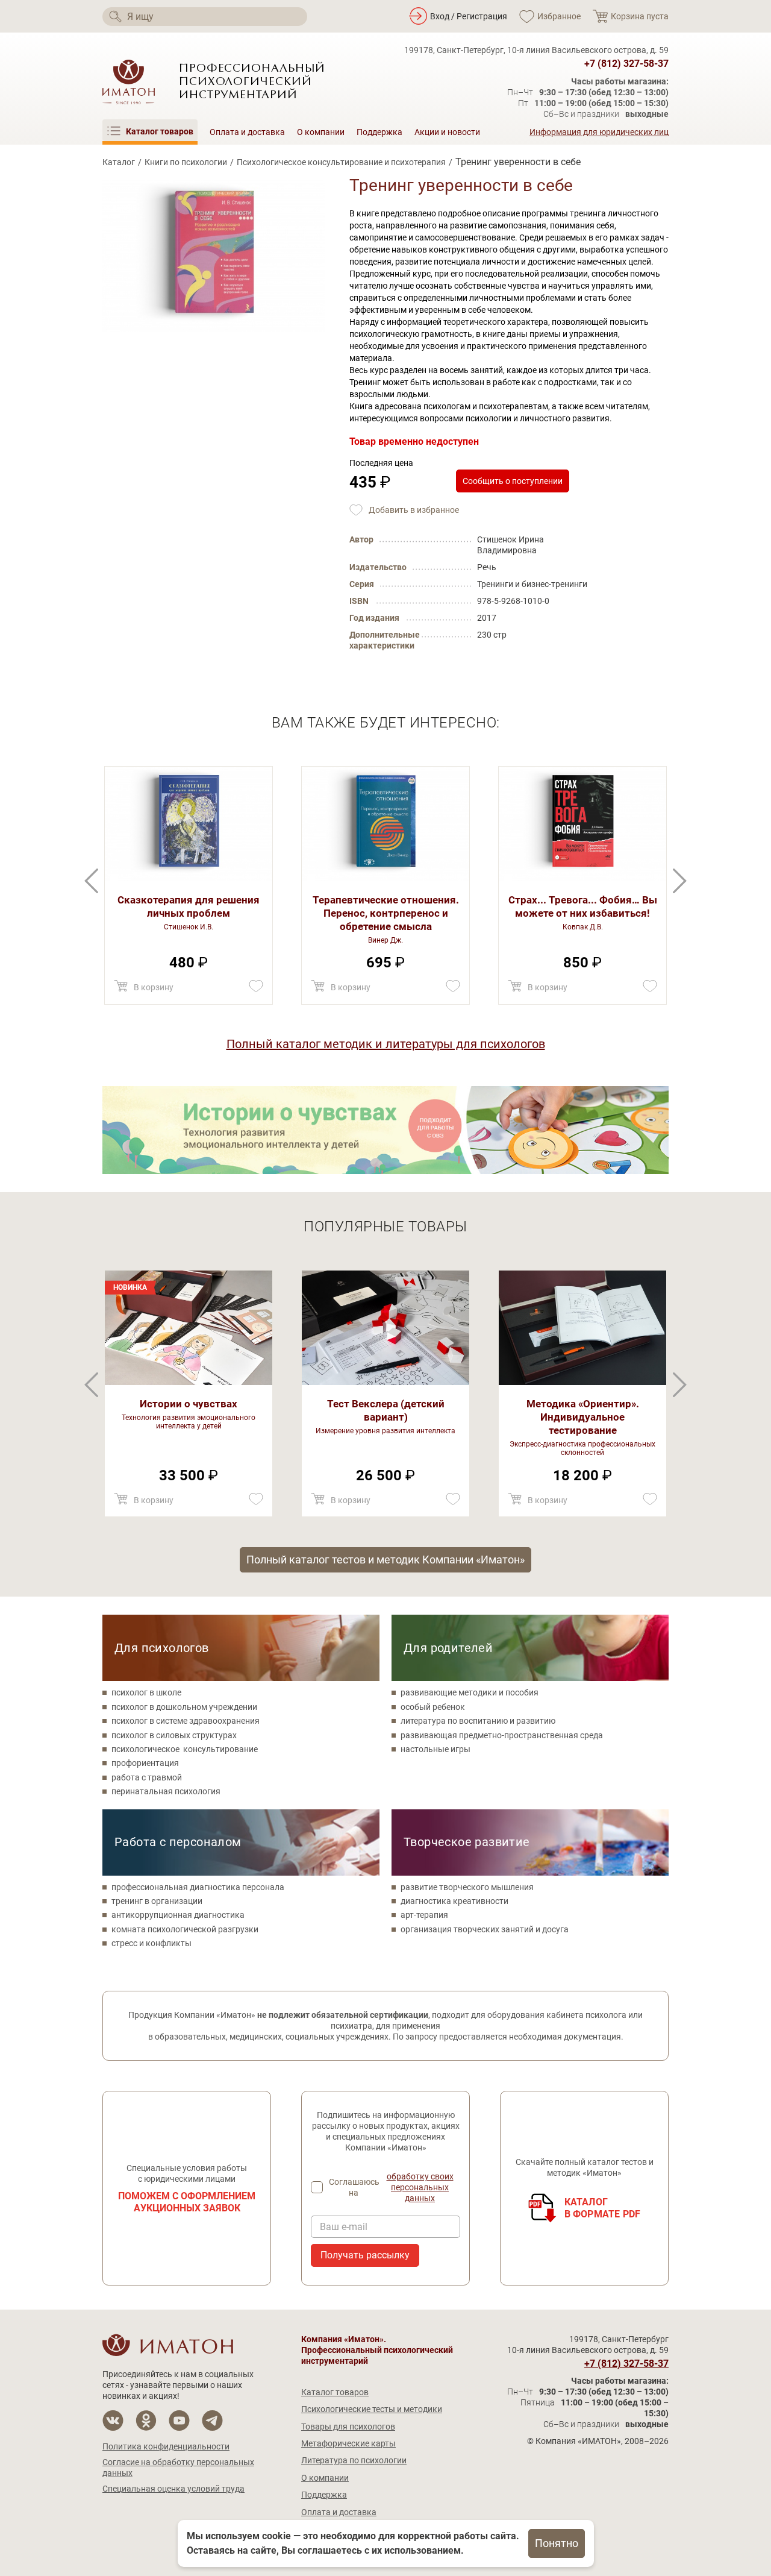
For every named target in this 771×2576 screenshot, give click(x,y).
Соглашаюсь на (391, 2187)
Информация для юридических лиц (599, 132)
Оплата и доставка (247, 132)
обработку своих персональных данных (420, 2187)
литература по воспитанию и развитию (478, 1721)
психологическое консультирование (185, 1749)
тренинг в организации (157, 1901)
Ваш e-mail (344, 2227)
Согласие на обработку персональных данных (178, 2468)
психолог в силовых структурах (174, 1735)
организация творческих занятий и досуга (485, 1929)
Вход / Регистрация (469, 16)
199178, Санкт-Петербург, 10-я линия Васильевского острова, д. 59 (536, 50)
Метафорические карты (348, 2443)
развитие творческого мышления (467, 1887)
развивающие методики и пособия (470, 1692)
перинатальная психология (166, 1791)
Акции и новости (447, 132)
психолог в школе (146, 1692)
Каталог (119, 162)
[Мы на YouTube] (179, 2421)
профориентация (145, 1763)
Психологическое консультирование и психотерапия (341, 162)
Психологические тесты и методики (372, 2409)
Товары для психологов (348, 2427)
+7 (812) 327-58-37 (626, 64)
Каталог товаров (335, 2392)
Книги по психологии (186, 162)
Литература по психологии (354, 2460)
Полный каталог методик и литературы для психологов (386, 1044)
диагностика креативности (454, 1901)
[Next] (91, 881)
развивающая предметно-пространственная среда (502, 1735)
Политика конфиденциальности (166, 2446)
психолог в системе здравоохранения (186, 1721)
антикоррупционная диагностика (178, 1915)
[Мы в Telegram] (212, 2421)
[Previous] (680, 881)
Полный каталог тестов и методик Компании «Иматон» (385, 1560)
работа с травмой (147, 1777)
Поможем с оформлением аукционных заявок (187, 2202)
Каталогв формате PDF (603, 2208)
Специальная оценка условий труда (173, 2489)
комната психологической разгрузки (185, 1929)
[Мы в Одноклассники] (146, 2421)
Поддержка (379, 132)
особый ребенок (433, 1707)
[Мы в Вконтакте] (113, 2421)
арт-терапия (424, 1915)
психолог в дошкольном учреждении (184, 1707)
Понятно (557, 2543)
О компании (321, 132)
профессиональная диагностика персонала (198, 1887)
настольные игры (435, 1749)
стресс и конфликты (151, 1943)
